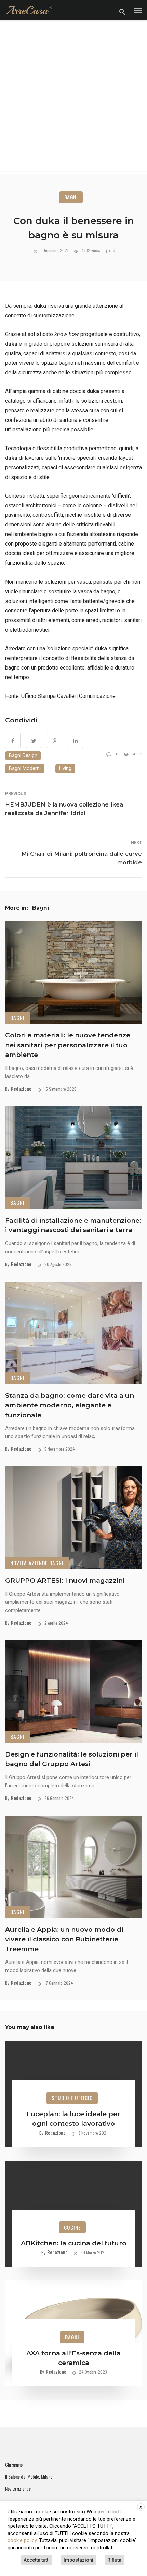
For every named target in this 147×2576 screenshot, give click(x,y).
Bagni (71, 197)
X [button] (141, 2507)
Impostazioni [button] (78, 2560)
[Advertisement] (73, 97)
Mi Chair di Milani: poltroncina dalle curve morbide (82, 858)
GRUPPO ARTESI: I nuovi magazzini (65, 1580)
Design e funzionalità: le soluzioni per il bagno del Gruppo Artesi (72, 1759)
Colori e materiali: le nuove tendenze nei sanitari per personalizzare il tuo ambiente (68, 1045)
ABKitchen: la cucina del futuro (74, 2243)
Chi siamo (14, 2465)
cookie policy (22, 2540)
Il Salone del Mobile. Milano (29, 2477)
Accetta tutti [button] (37, 2560)
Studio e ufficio (72, 2098)
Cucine (72, 2227)
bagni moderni (25, 768)
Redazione (21, 1089)
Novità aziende (18, 2489)
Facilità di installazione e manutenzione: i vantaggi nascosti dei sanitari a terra (73, 1225)
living (65, 768)
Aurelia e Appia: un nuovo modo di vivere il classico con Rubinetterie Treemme (64, 1939)
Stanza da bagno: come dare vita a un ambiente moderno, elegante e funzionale (70, 1405)
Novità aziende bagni (37, 1563)
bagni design (23, 755)
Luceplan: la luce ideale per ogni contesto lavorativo (73, 2119)
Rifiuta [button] (114, 2560)
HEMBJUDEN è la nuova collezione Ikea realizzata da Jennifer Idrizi (64, 809)
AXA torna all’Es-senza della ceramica (73, 2358)
